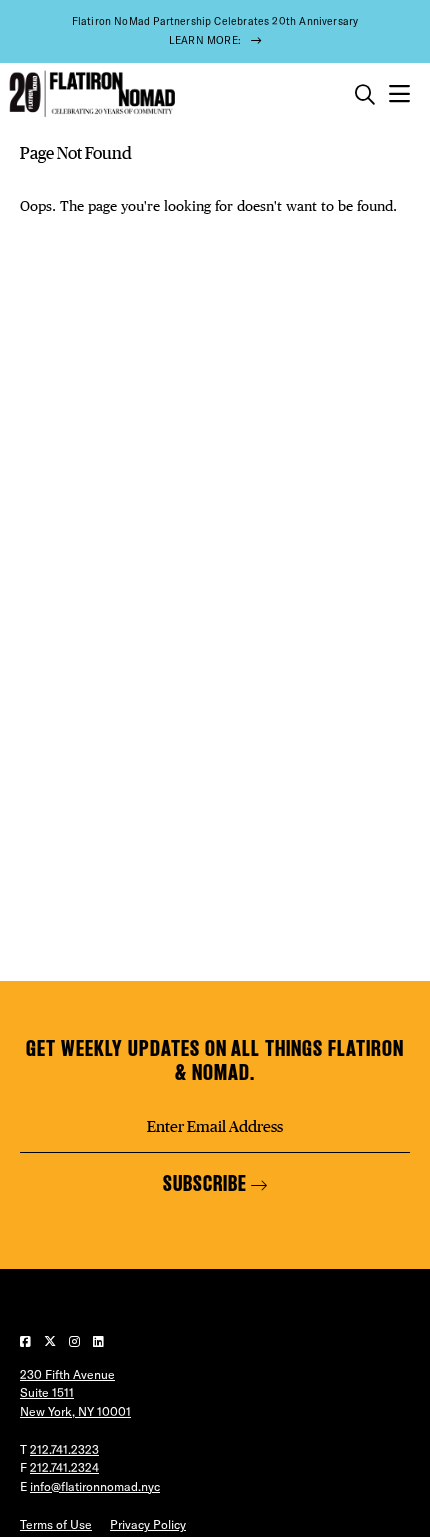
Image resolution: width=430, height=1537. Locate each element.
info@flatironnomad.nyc (95, 1486)
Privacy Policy (148, 1524)
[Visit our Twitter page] (51, 1341)
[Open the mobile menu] (399, 94)
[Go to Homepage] (90, 94)
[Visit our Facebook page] (27, 1341)
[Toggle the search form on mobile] (365, 95)
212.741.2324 (64, 1467)
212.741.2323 (64, 1449)
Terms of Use (56, 1524)
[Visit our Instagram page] (76, 1341)
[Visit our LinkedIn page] (98, 1341)
